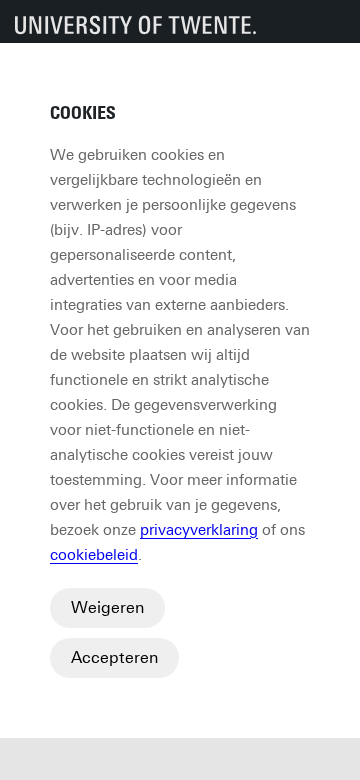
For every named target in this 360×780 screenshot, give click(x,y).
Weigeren (107, 607)
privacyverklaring (199, 530)
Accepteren (114, 657)
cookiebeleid (94, 555)
